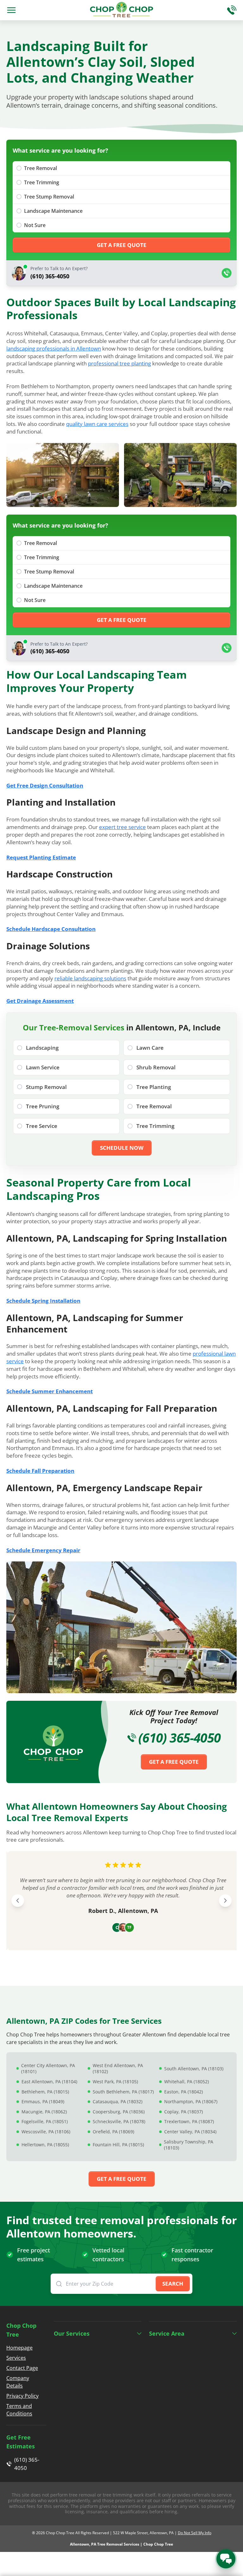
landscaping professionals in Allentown (54, 348)
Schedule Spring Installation (43, 1301)
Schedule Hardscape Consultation (51, 929)
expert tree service (122, 827)
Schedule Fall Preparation (40, 1471)
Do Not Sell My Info (195, 2533)
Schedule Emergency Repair (43, 1550)
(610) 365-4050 (179, 1738)
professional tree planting (119, 363)
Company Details (18, 2382)
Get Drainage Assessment (40, 1001)
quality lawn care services (97, 424)
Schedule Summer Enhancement (50, 1391)
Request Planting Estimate (41, 857)
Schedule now (122, 1148)
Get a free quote (122, 245)
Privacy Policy (22, 2396)
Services (16, 2358)
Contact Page (22, 2368)
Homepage (19, 2348)
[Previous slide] (18, 1901)
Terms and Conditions (19, 2410)
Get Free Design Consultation (45, 785)
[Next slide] (225, 1901)
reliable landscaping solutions (90, 978)
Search (173, 2284)
